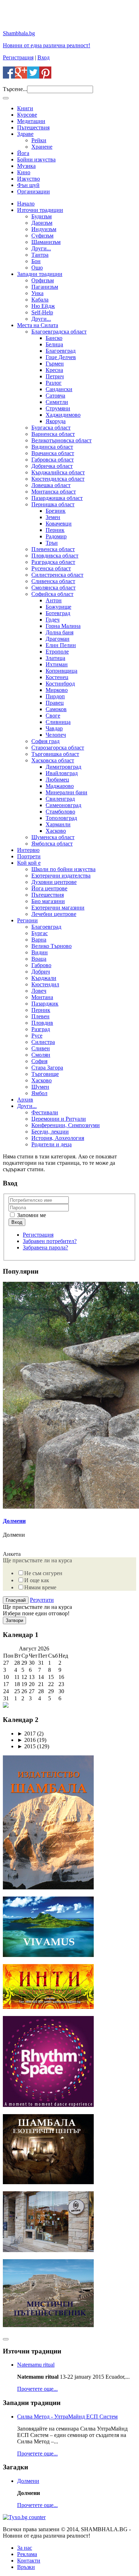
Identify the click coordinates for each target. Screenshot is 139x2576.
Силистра (43, 1042)
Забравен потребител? (50, 1241)
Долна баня (60, 632)
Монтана (42, 997)
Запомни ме (31, 1215)
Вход (43, 57)
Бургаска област (51, 428)
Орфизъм (43, 280)
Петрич (55, 376)
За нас (25, 2548)
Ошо (37, 268)
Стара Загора (47, 1068)
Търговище (45, 1074)
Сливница (58, 722)
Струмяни (58, 408)
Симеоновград (63, 805)
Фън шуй (28, 185)
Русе (37, 1036)
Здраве (25, 134)
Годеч (53, 620)
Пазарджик (45, 1004)
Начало (26, 204)
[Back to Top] (6, 2339)
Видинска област (52, 447)
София (39, 1061)
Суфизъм (42, 236)
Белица (54, 344)
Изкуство (29, 179)
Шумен (40, 1087)
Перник (55, 530)
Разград (41, 1029)
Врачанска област (53, 453)
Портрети (29, 856)
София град (45, 741)
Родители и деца (52, 1144)
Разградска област (53, 562)
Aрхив (25, 1100)
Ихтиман (57, 664)
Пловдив (42, 1023)
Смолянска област (53, 588)
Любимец (57, 780)
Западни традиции (40, 274)
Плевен (40, 1016)
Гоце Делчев (61, 357)
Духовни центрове (54, 882)
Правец (55, 703)
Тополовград (61, 818)
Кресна (54, 370)
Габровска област (53, 460)
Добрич (41, 972)
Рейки (39, 140)
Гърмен (55, 364)
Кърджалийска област (58, 472)
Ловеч (39, 991)
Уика (37, 293)
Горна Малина (63, 626)
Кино (24, 172)
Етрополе (57, 652)
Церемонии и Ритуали (59, 1119)
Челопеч (56, 735)
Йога (23, 153)
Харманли (58, 824)
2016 (26, 1740)
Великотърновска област (61, 440)
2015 (26, 1746)
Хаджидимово (63, 415)
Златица (55, 658)
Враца (39, 959)
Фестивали (45, 1112)
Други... (41, 248)
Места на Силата (38, 325)
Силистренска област (57, 575)
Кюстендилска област (58, 479)
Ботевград (58, 613)
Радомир (56, 536)
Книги (25, 108)
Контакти (29, 2561)
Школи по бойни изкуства (63, 869)
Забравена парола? (45, 1247)
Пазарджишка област (57, 498)
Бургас (40, 933)
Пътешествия (33, 127)
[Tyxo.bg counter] (24, 2517)
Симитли (57, 402)
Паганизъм (45, 287)
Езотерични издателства (61, 876)
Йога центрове (49, 888)
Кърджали (44, 978)
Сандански (59, 389)
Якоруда (56, 421)
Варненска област (53, 434)
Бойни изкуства (36, 159)
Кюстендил (45, 984)
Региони (27, 920)
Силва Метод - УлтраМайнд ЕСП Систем (67, 2417)
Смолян (41, 1055)
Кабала (40, 300)
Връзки (26, 2567)
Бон (36, 261)
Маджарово (60, 786)
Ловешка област (51, 485)
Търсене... (15, 89)
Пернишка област (53, 504)
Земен (53, 517)
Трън (52, 543)
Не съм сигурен (43, 1573)
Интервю (28, 850)
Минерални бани (66, 792)
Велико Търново (52, 946)
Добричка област (52, 466)
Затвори (14, 1620)
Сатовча (55, 396)
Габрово (41, 965)
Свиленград (60, 799)
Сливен (41, 1048)
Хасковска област (53, 760)
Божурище (58, 607)
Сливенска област (53, 581)
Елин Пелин (61, 645)
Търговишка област (55, 754)
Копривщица (61, 671)
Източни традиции (40, 210)
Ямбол (39, 1093)
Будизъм (42, 216)
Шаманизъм (46, 242)
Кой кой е (29, 863)
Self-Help (42, 312)
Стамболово (60, 812)
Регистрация (18, 57)
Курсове (27, 115)
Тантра (40, 255)
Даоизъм (42, 223)
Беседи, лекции (50, 1132)
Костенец (57, 677)
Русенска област (51, 568)
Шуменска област (53, 837)
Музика (26, 166)
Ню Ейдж (43, 306)
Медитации (31, 121)
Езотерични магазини (58, 908)
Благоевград (61, 351)
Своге (53, 716)
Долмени (14, 1521)
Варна (39, 940)
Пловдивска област (55, 556)
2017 (26, 1734)
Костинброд (60, 684)
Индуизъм (44, 229)
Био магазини (48, 901)
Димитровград (63, 767)
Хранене (42, 147)
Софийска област (52, 594)
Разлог (54, 383)
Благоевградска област (59, 332)
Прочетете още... (37, 2389)
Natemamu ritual (36, 2365)
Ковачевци (59, 524)
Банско (54, 338)
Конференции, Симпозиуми (66, 1125)
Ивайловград (62, 773)
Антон (54, 600)
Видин (40, 952)
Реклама (27, 2554)
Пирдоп (55, 696)
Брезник (56, 511)
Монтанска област (54, 492)
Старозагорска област (58, 748)
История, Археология (58, 1138)
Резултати (42, 1600)
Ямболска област (52, 844)
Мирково (57, 690)
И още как (37, 1580)
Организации (34, 191)
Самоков (56, 709)
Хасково (56, 831)
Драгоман (58, 639)
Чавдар (54, 728)
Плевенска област (53, 549)
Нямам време (40, 1587)
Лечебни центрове (54, 914)
